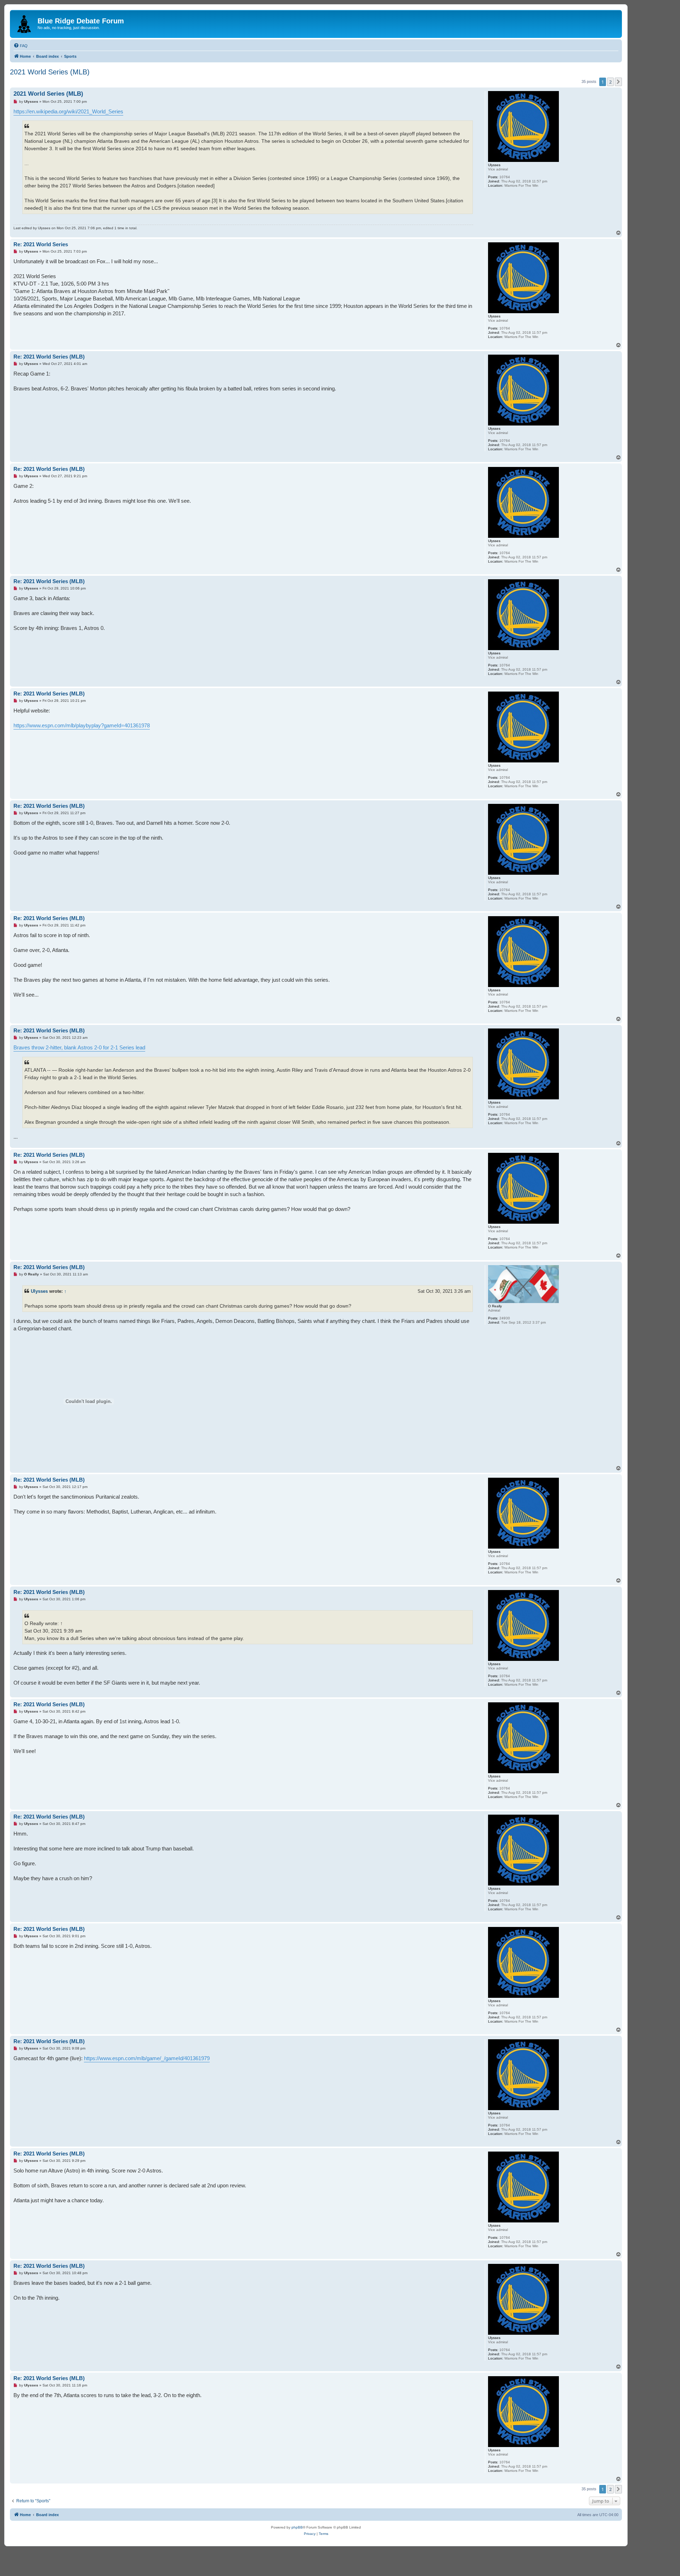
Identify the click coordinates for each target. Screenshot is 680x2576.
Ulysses (39, 1291)
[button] (618, 82)
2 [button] (610, 82)
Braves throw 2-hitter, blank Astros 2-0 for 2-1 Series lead (79, 1047)
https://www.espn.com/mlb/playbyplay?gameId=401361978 (82, 725)
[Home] (25, 23)
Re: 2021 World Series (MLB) (49, 357)
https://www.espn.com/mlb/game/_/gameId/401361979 (147, 2058)
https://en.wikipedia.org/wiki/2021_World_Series (68, 111)
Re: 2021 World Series (41, 244)
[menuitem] (21, 46)
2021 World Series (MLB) (50, 72)
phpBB (297, 2527)
